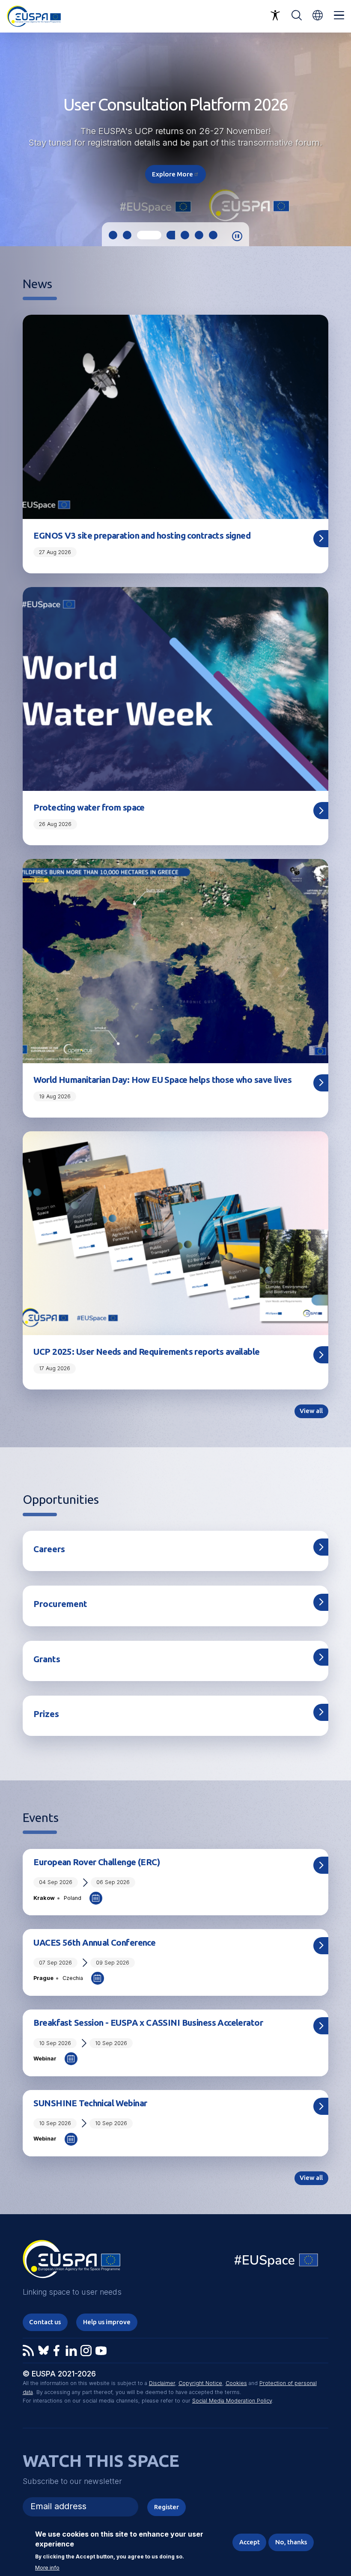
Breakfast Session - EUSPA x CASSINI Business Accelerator (148, 2023)
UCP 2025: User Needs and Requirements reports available (146, 1352)
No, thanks (291, 2542)
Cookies (236, 2383)
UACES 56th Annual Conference (94, 1942)
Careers (49, 1549)
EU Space (277, 2262)
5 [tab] (177, 235)
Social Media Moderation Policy (232, 2401)
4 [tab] (155, 235)
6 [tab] (199, 235)
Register (167, 2507)
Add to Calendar (96, 1898)
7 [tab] (213, 235)
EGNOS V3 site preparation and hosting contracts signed (142, 535)
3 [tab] (141, 235)
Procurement (60, 1604)
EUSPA (33, 132)
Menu (339, 15)
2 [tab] (127, 235)
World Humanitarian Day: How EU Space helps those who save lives (162, 1080)
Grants (47, 1659)
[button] (318, 15)
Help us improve (107, 2322)
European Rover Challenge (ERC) (97, 1862)
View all (311, 1411)
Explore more (176, 174)
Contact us (45, 2322)
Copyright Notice (200, 2383)
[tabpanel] (175, 139)
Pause (237, 236)
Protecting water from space (89, 807)
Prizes (46, 1714)
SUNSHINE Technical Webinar (90, 2103)
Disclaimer (162, 2383)
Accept (250, 2542)
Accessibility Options (275, 15)
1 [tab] (113, 235)
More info (47, 2568)
